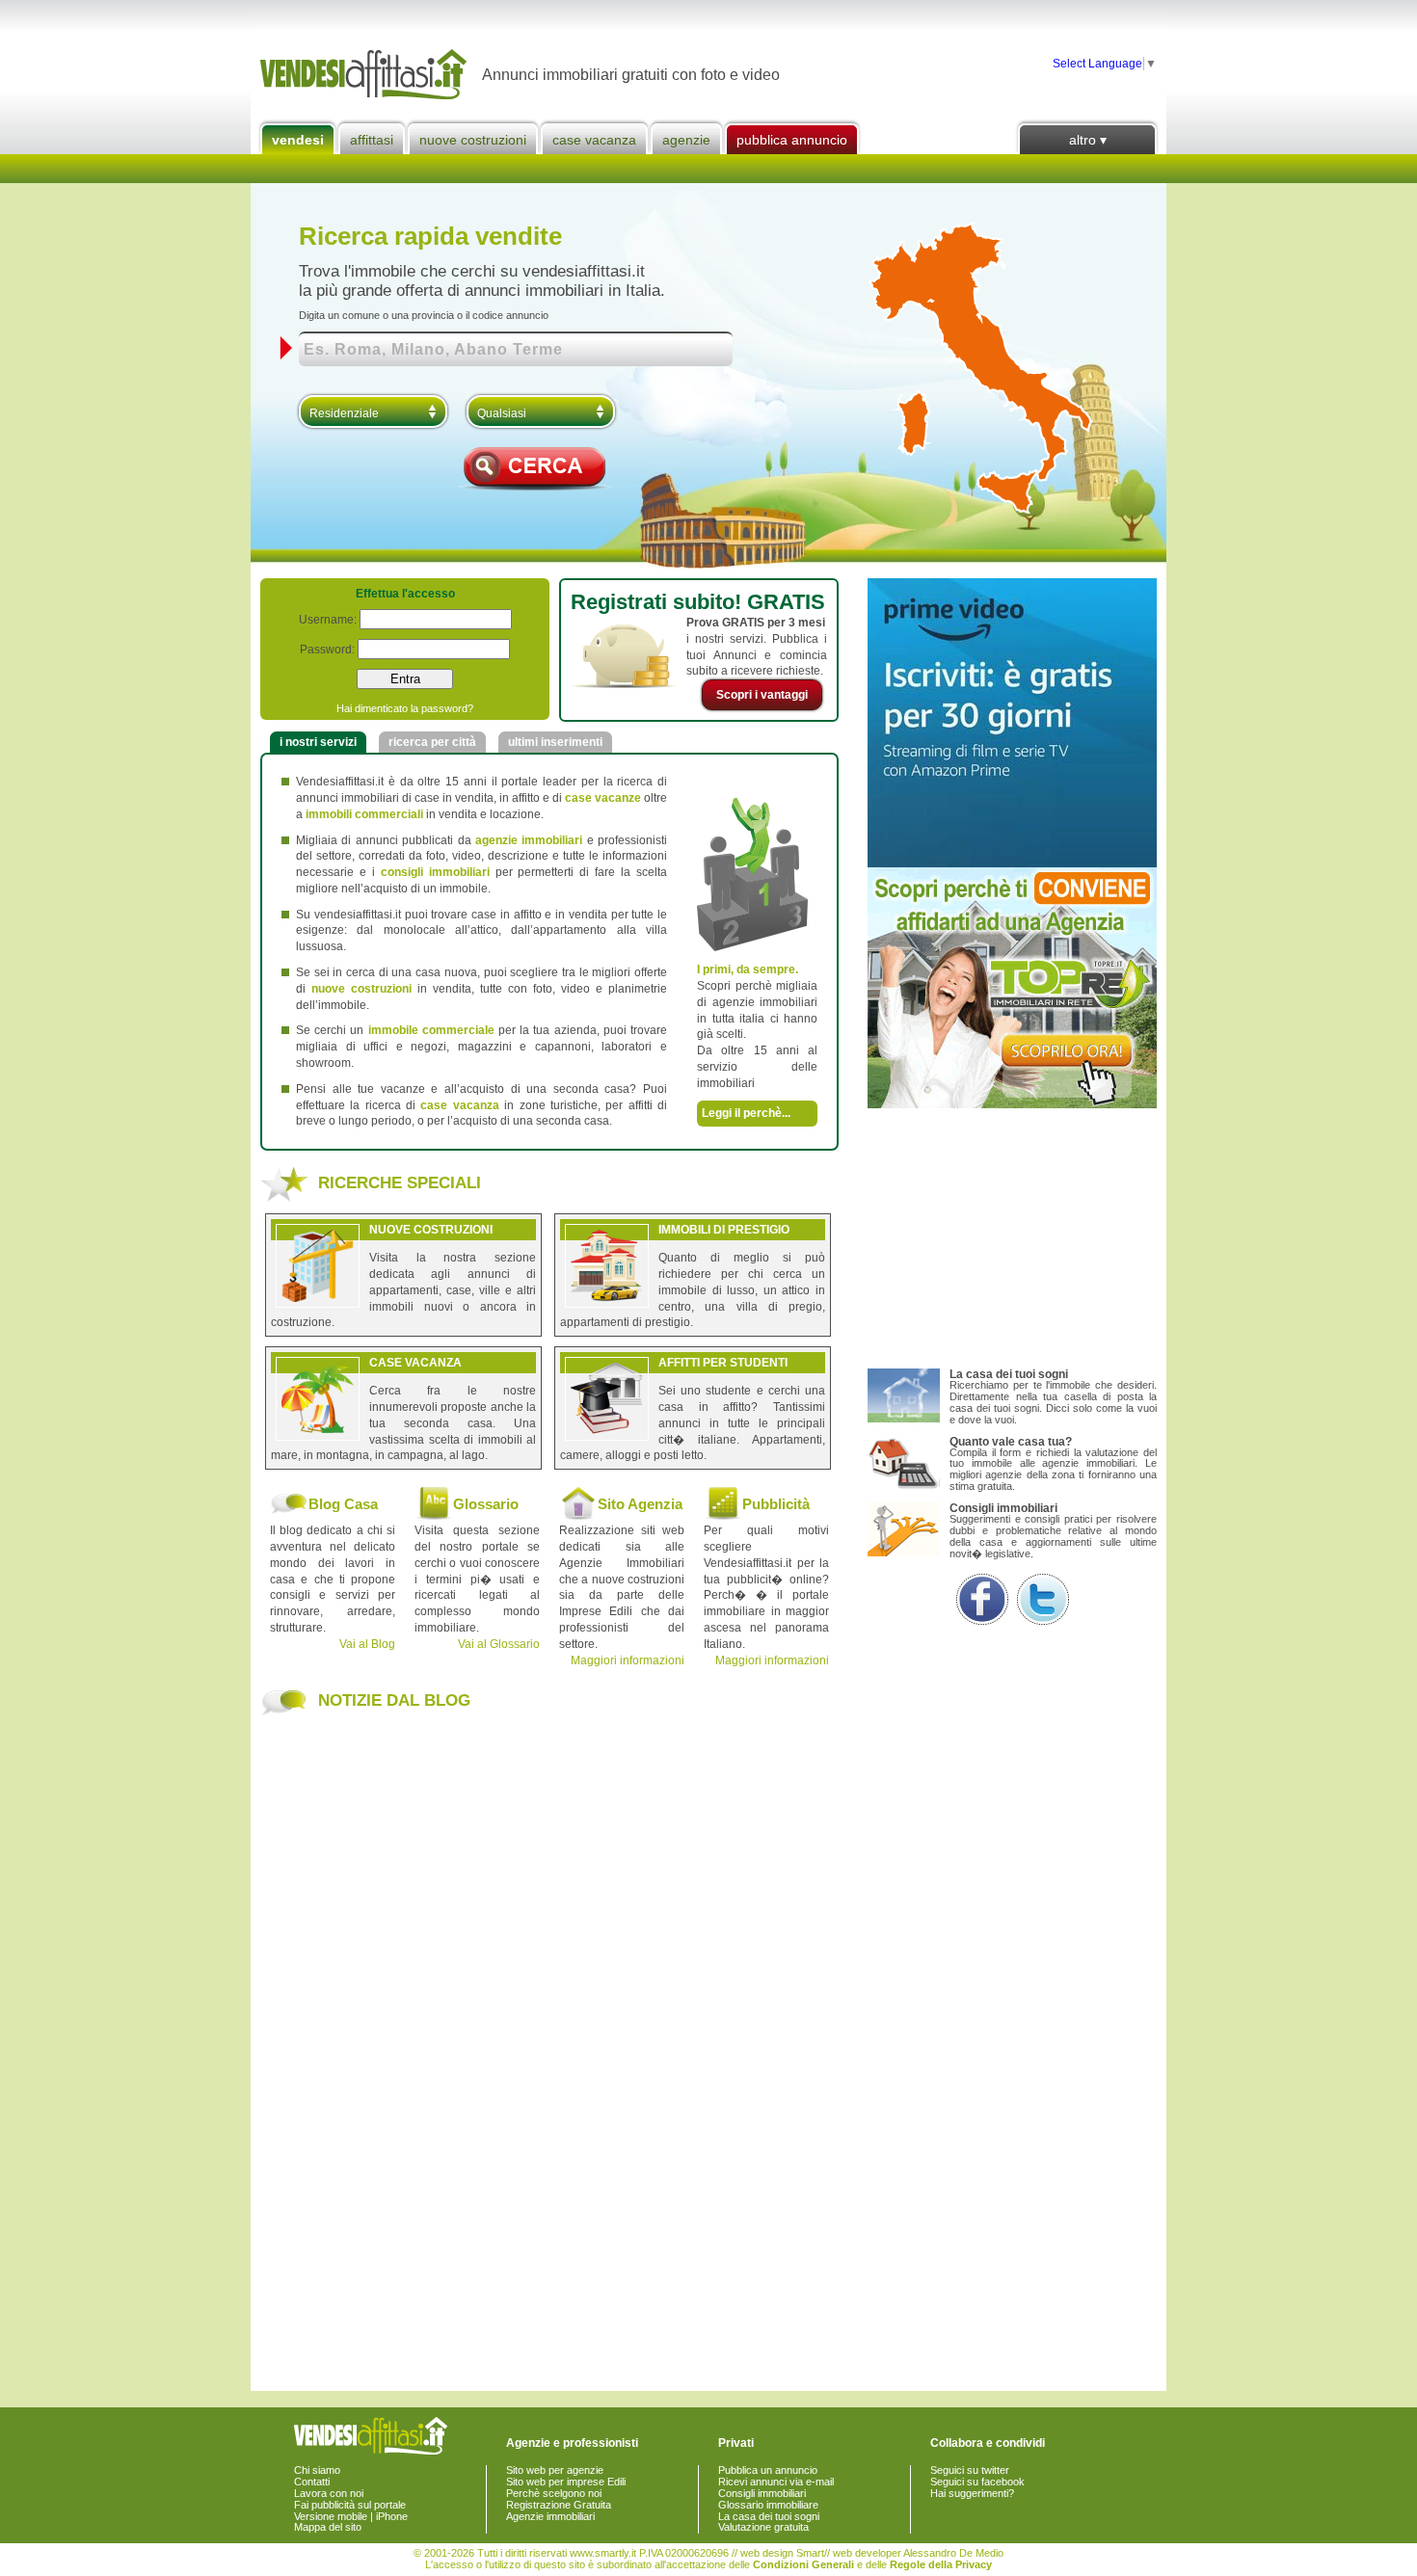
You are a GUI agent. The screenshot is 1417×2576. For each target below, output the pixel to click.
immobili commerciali (364, 814)
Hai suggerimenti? (972, 2493)
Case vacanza (594, 140)
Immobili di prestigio (724, 1230)
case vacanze (603, 798)
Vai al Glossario (499, 1644)
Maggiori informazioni (628, 1660)
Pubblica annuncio (792, 140)
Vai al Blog (367, 1644)
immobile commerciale (431, 1030)
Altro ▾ (1088, 140)
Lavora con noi (329, 2493)
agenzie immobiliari (529, 840)
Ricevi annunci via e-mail (776, 2482)
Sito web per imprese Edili (566, 2482)
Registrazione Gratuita (559, 2505)
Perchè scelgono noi (554, 2493)
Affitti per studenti (723, 1363)
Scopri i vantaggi (762, 695)
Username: (328, 620)
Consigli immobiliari (762, 2493)
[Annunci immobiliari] (366, 75)
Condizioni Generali (803, 2564)
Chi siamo (317, 2470)
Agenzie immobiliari (550, 2516)
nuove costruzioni (361, 989)
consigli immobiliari (435, 872)
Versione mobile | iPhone (351, 2516)
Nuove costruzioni (473, 140)
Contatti (312, 2482)
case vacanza (459, 1105)
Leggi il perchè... (746, 1113)
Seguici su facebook (977, 2482)
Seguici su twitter (970, 2470)
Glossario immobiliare (768, 2505)
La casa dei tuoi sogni (769, 2516)
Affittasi (372, 140)
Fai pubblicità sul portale (350, 2505)
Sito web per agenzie (555, 2470)
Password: (327, 650)
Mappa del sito (328, 2527)
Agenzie (686, 140)
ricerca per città (432, 742)
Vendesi (298, 140)
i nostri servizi (318, 742)
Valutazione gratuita (763, 2527)
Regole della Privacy (941, 2564)
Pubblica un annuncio (768, 2470)
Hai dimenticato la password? (405, 708)
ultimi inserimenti (555, 742)
